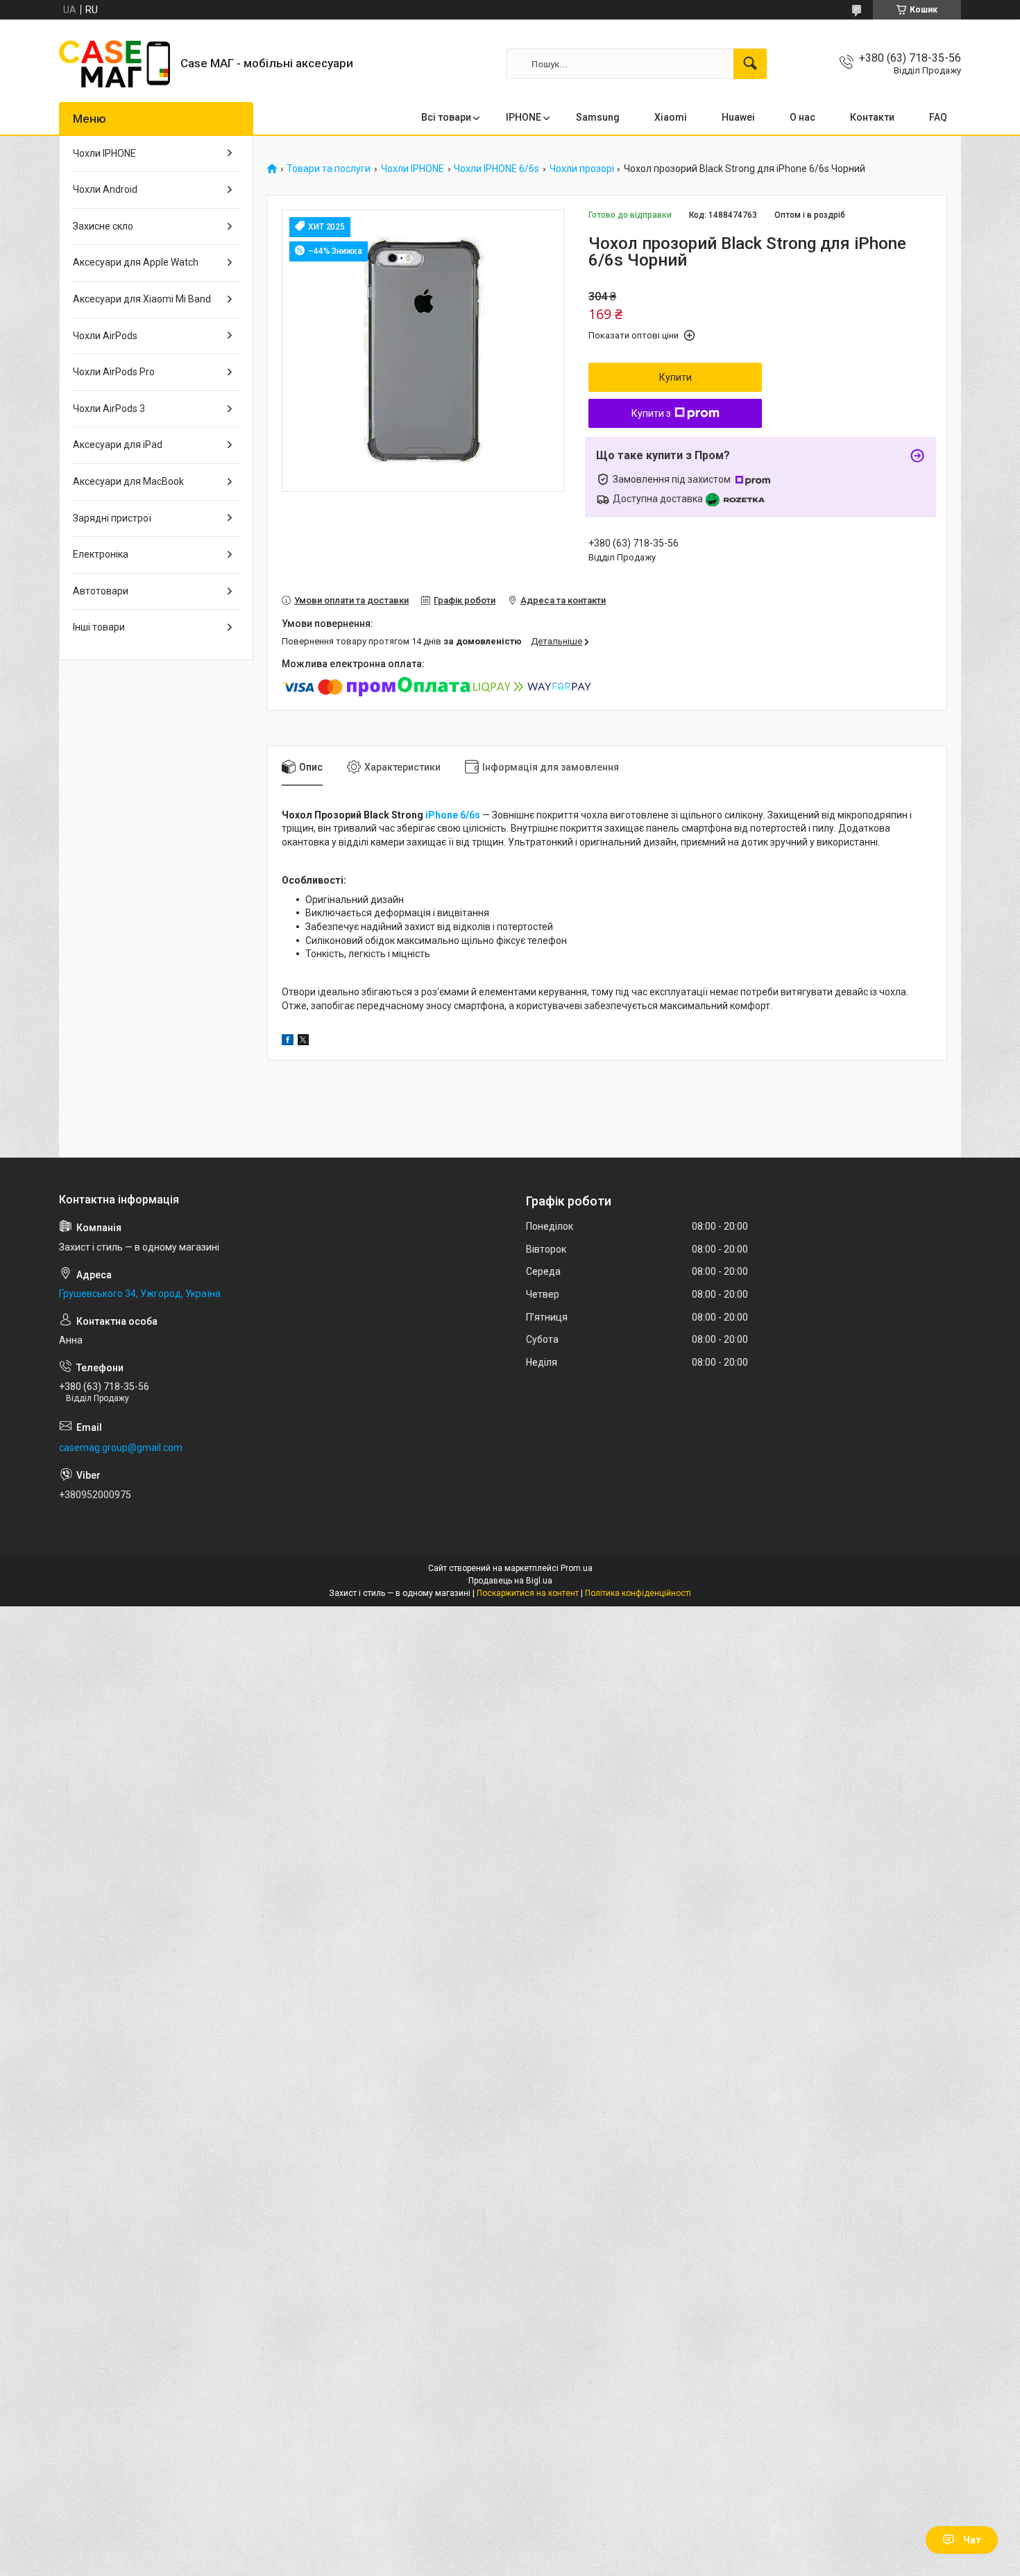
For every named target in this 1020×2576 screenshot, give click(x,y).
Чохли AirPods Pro (114, 372)
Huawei (738, 117)
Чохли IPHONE (413, 169)
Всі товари (446, 117)
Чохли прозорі (582, 169)
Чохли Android (105, 189)
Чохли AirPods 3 (109, 409)
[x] (303, 1042)
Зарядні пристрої (112, 518)
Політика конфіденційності (638, 1593)
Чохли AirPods (105, 336)
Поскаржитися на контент (528, 1593)
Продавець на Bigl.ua (510, 1581)
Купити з (651, 413)
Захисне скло (103, 226)
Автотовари (101, 591)
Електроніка (101, 554)
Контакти (872, 117)
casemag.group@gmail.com (121, 1448)
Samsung (598, 117)
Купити (675, 377)
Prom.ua (577, 1568)
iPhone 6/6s (454, 815)
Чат (972, 2540)
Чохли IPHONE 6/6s (496, 169)
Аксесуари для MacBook (128, 481)
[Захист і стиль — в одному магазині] (114, 64)
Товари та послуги (329, 169)
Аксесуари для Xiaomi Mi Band (142, 299)
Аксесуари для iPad (118, 445)
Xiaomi (671, 117)
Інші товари (99, 627)
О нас (802, 117)
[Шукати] (750, 64)
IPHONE (524, 117)
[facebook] (288, 1042)
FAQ (938, 117)
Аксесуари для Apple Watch (136, 262)
